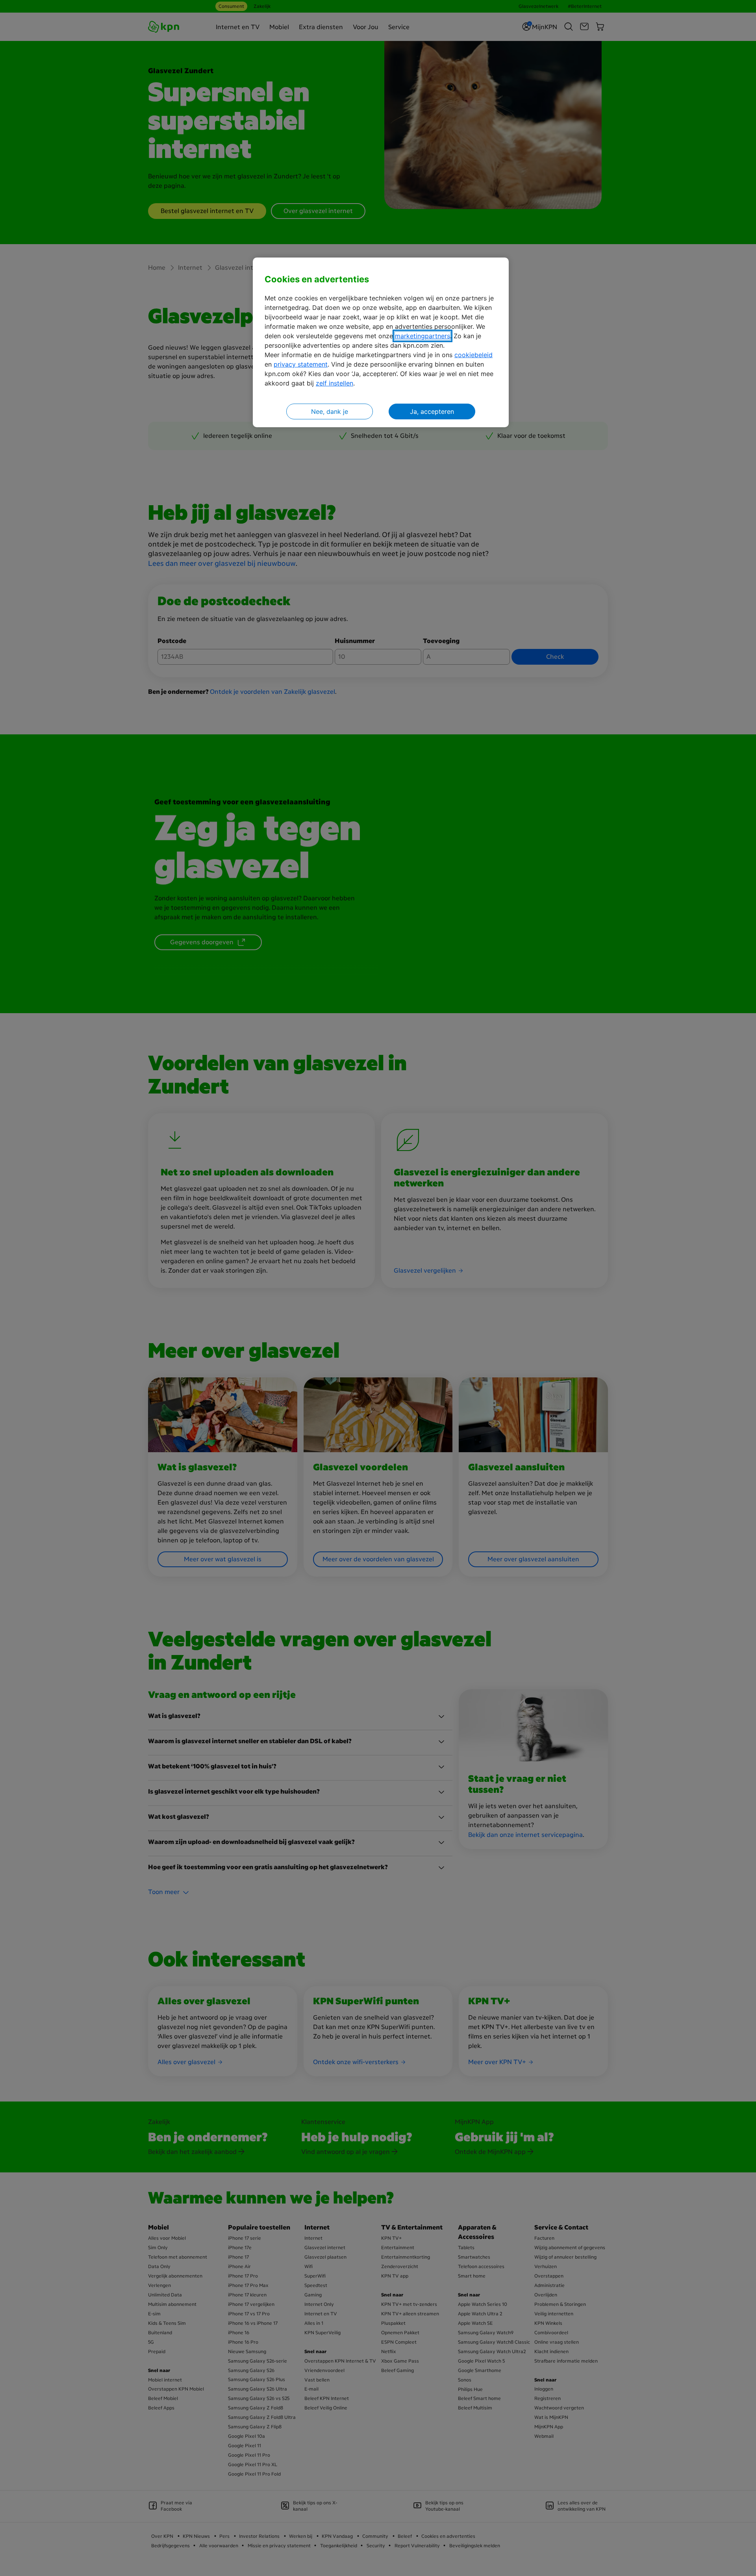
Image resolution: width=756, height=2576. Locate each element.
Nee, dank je (330, 411)
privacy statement (301, 364)
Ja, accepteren (432, 411)
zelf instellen (334, 383)
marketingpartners (422, 336)
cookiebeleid (473, 355)
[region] (381, 342)
